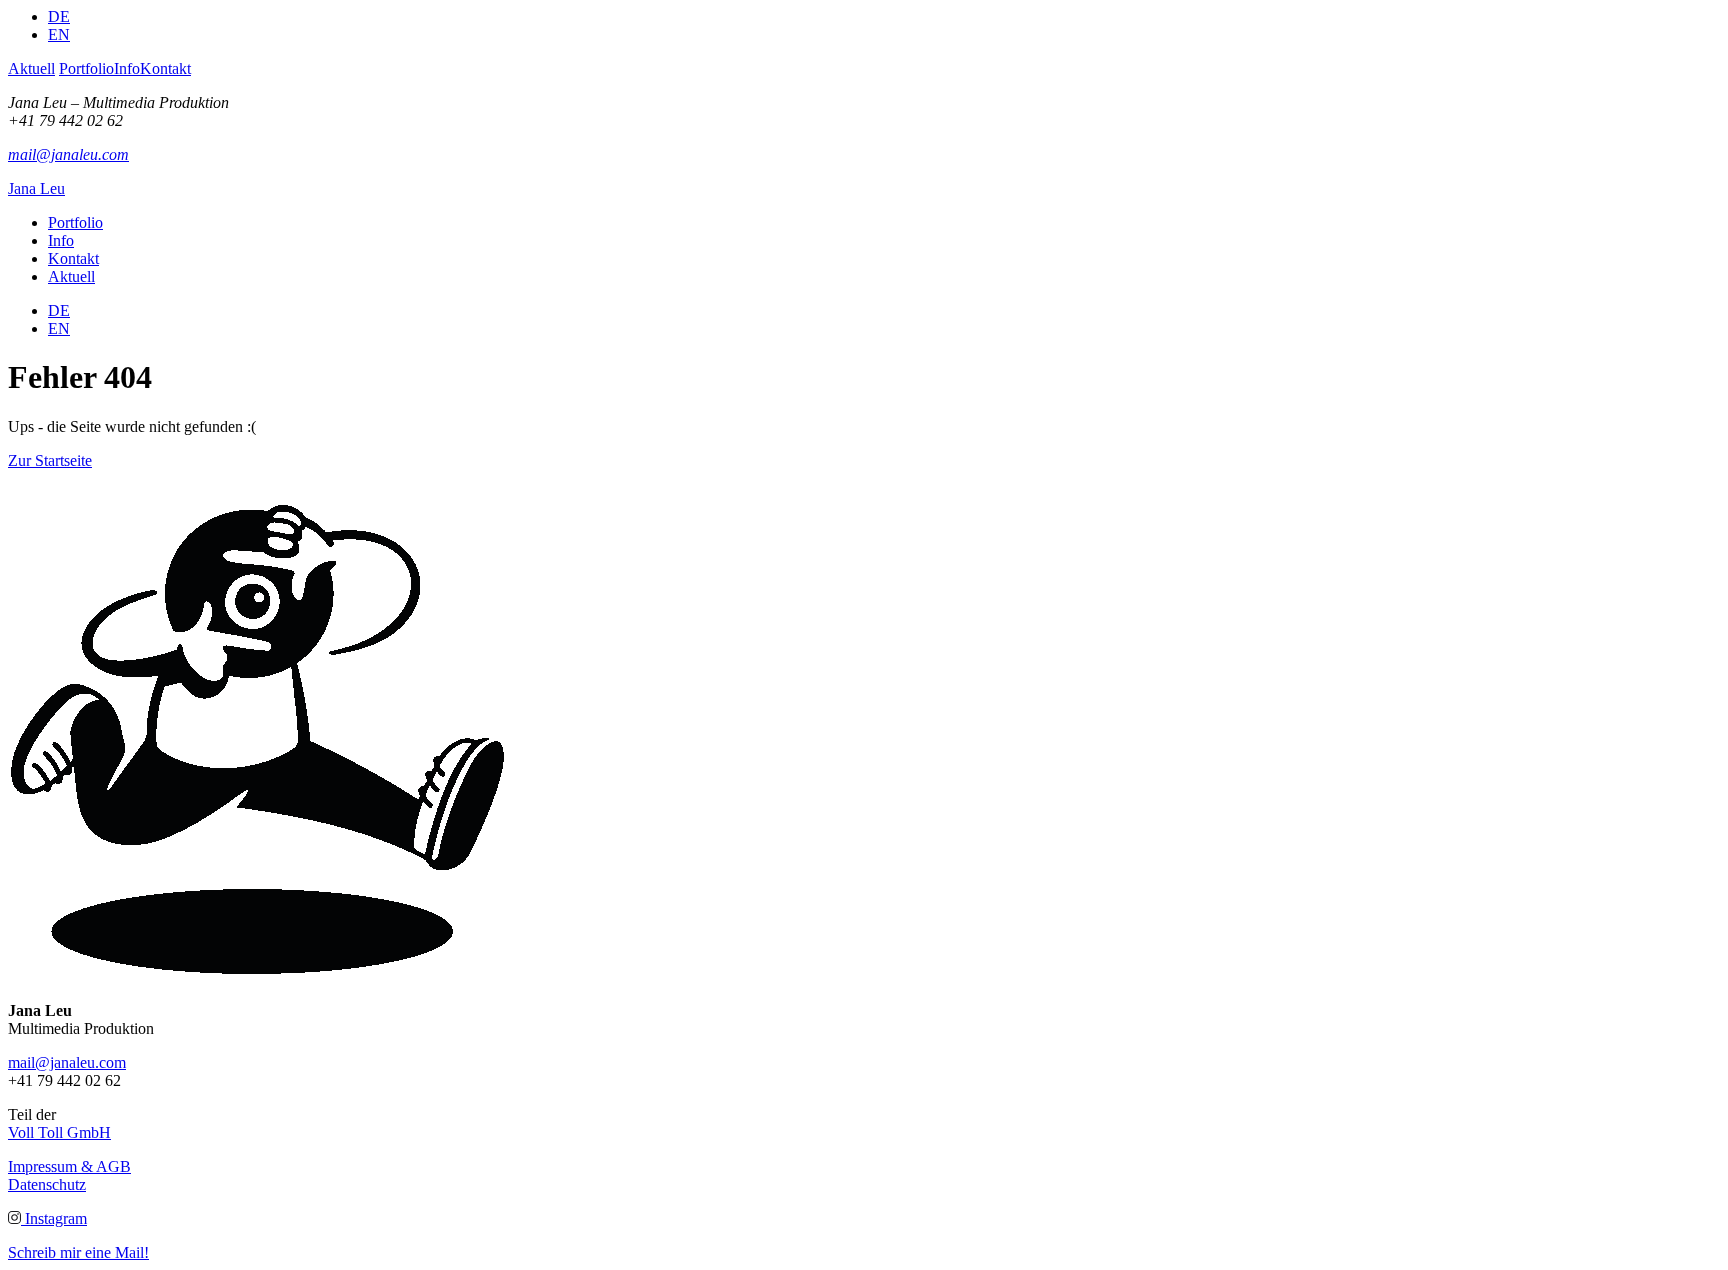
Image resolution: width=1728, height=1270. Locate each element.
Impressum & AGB (69, 1166)
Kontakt (165, 68)
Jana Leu (36, 188)
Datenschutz (47, 1184)
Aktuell (31, 68)
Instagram (54, 1218)
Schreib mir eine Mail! (78, 1252)
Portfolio (86, 68)
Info (127, 68)
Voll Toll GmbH (59, 1132)
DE (59, 16)
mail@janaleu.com (68, 154)
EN (59, 34)
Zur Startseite (50, 460)
